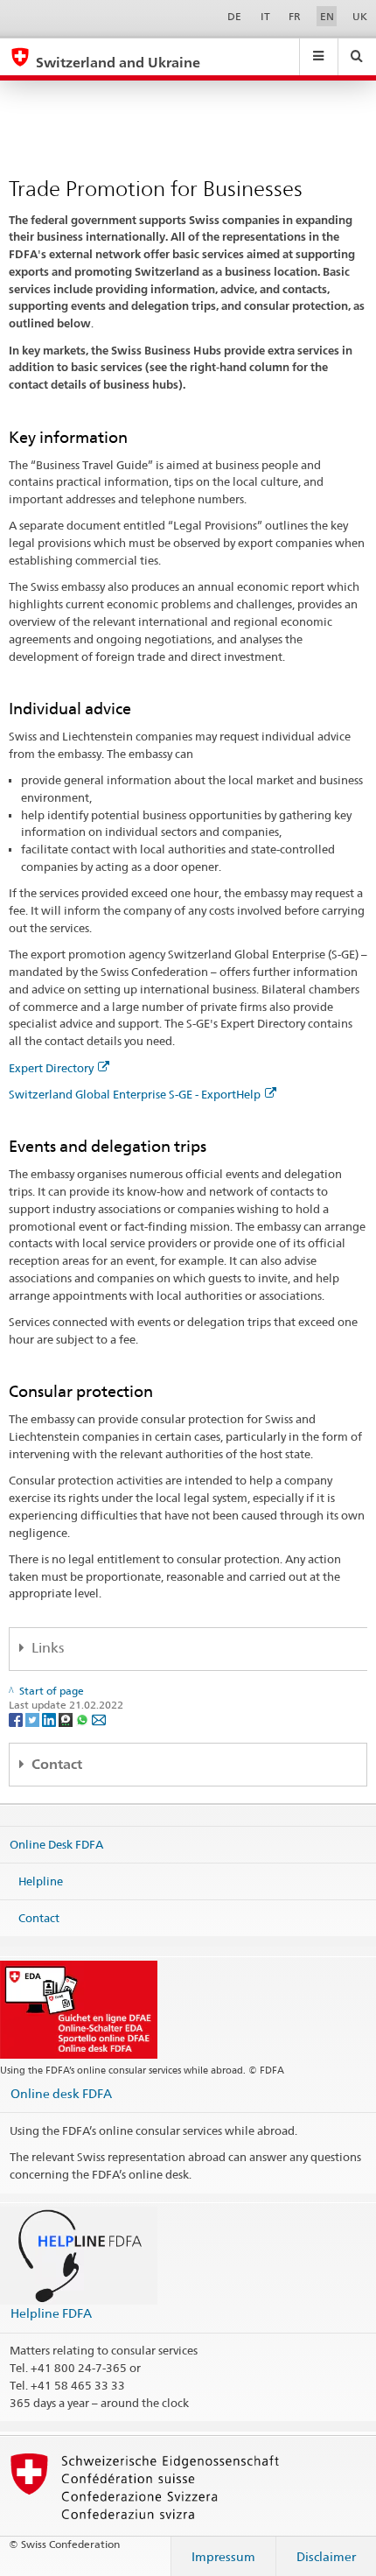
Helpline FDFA (51, 2313)
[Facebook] (17, 1719)
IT (265, 16)
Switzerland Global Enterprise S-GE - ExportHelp (135, 1094)
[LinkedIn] (50, 1719)
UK (360, 16)
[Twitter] (34, 1719)
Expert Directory (51, 1068)
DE (234, 16)
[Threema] (67, 1719)
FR (295, 16)
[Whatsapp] (84, 1719)
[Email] (99, 1719)
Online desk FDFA (61, 2093)
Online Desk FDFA (56, 1844)
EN (327, 16)
